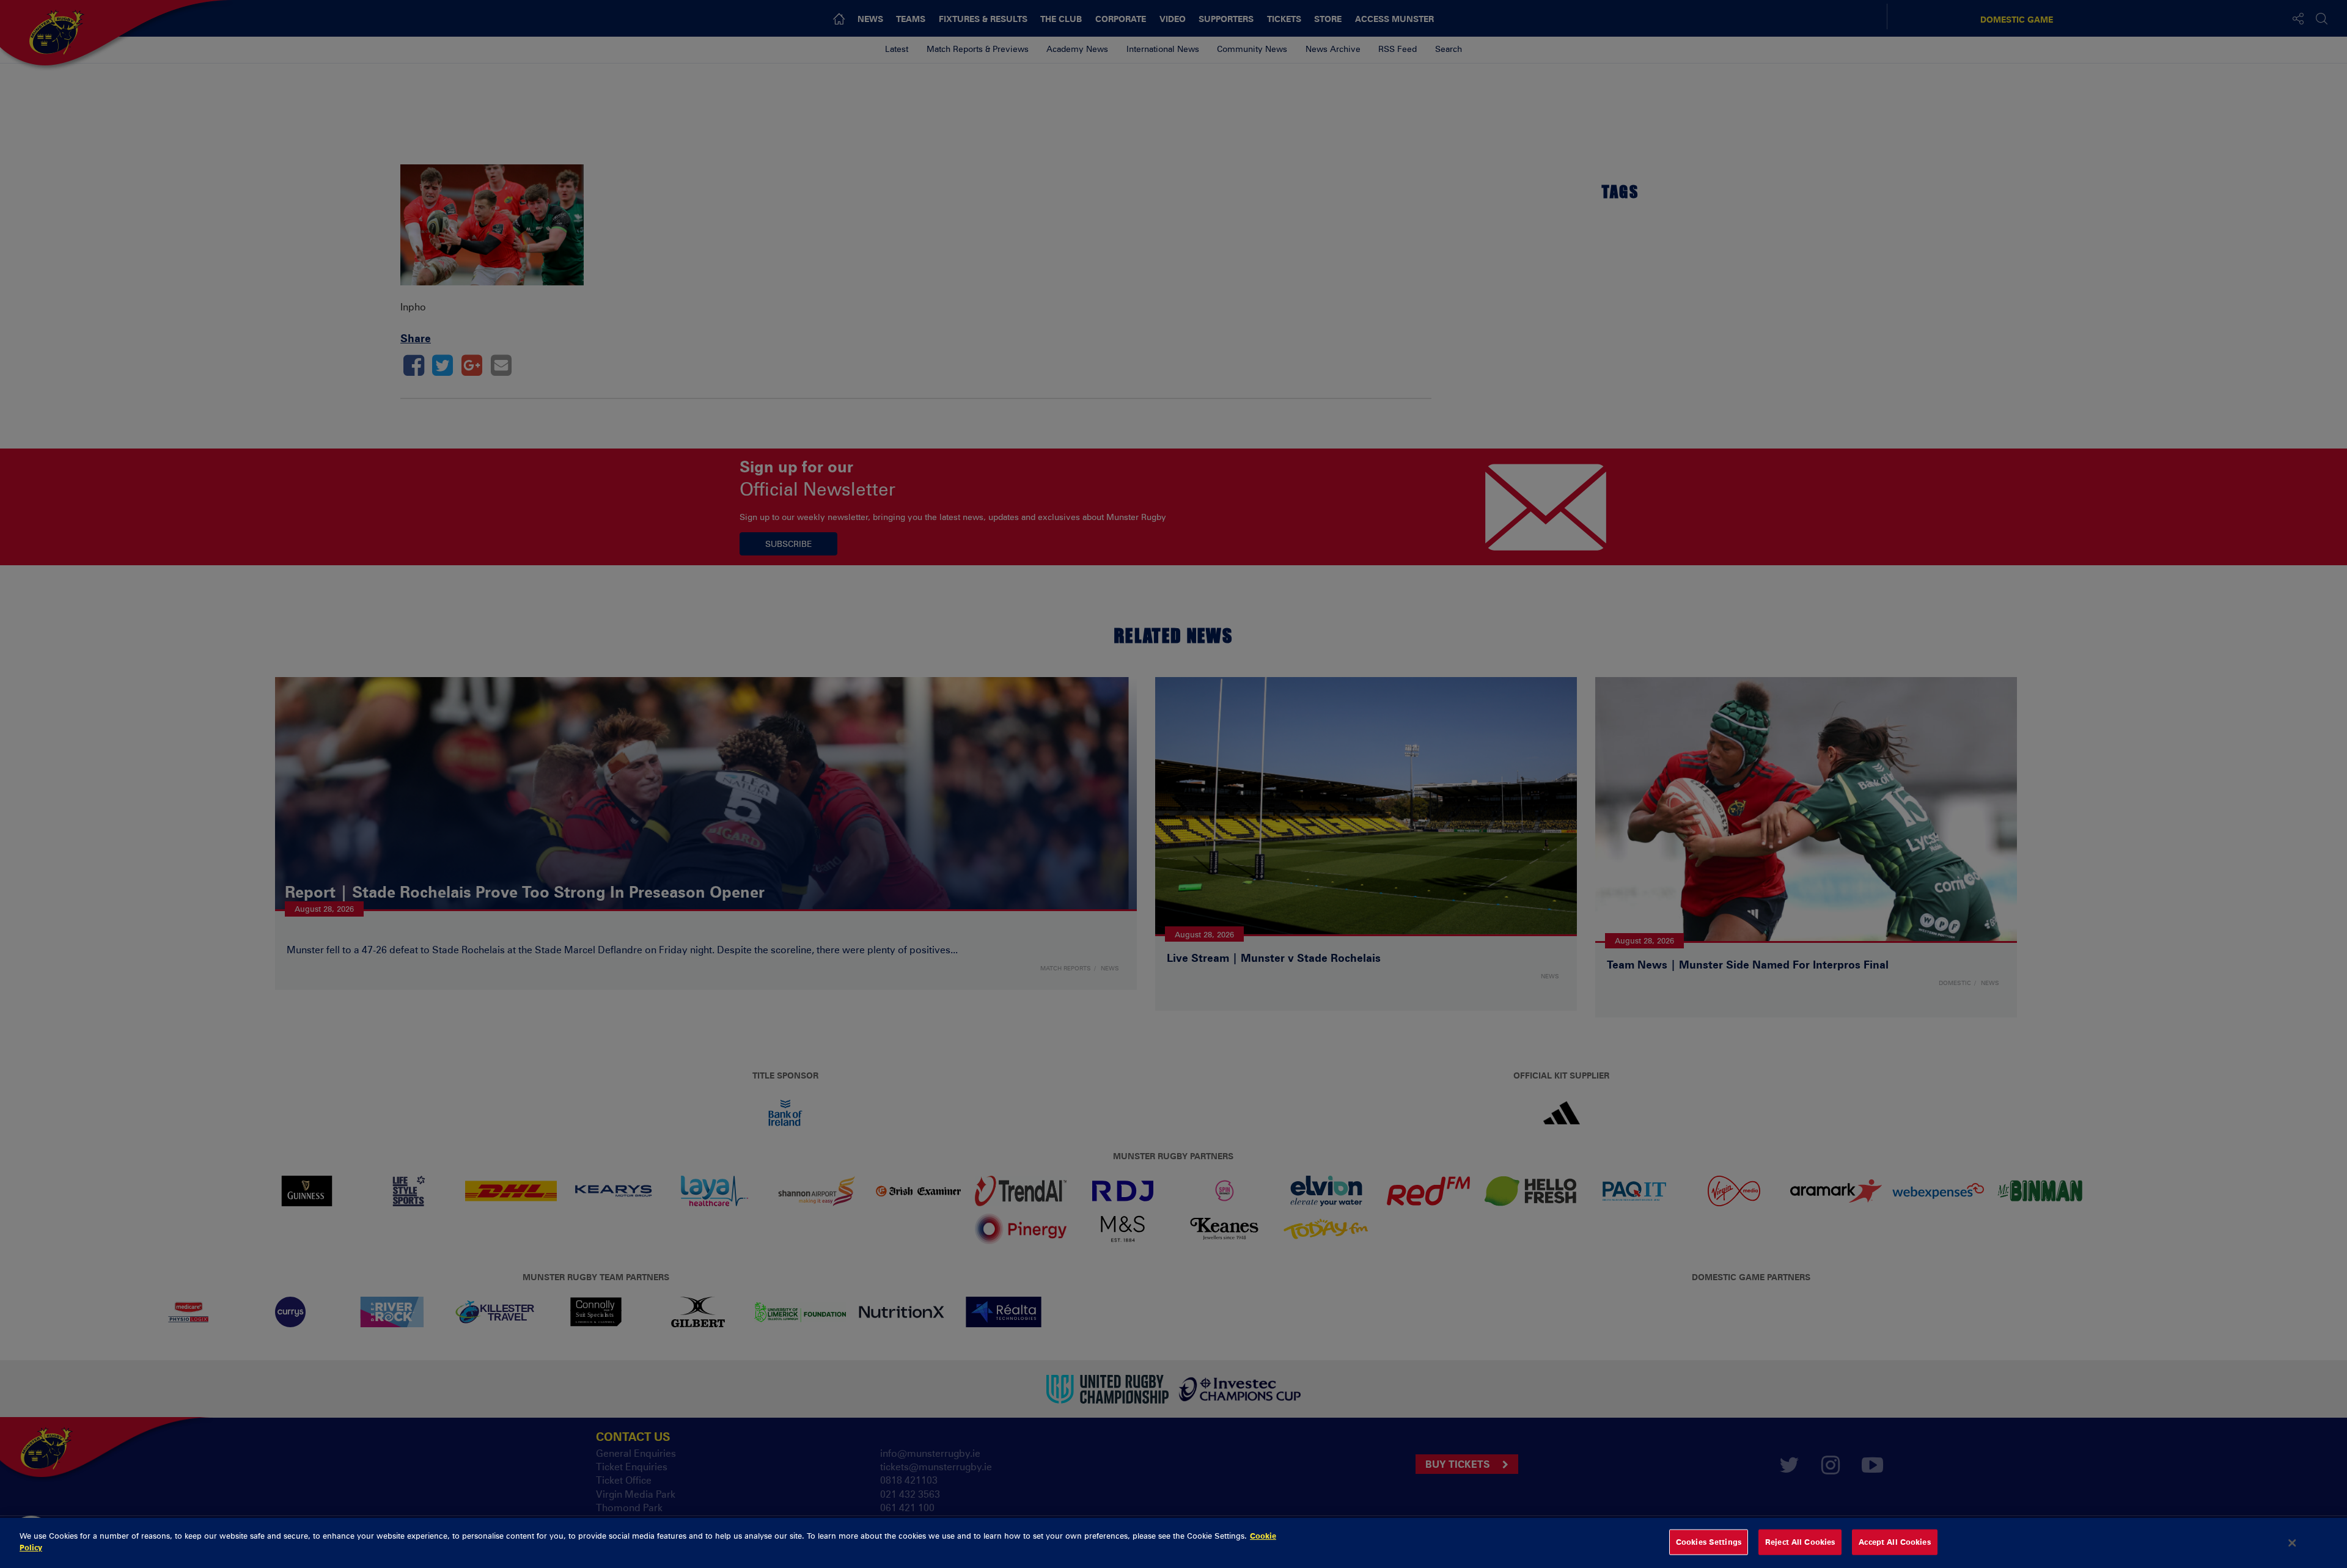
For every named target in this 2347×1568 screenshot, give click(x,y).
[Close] (2293, 1543)
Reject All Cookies (1800, 1542)
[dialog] (1173, 1543)
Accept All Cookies (1894, 1542)
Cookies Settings (1709, 1542)
